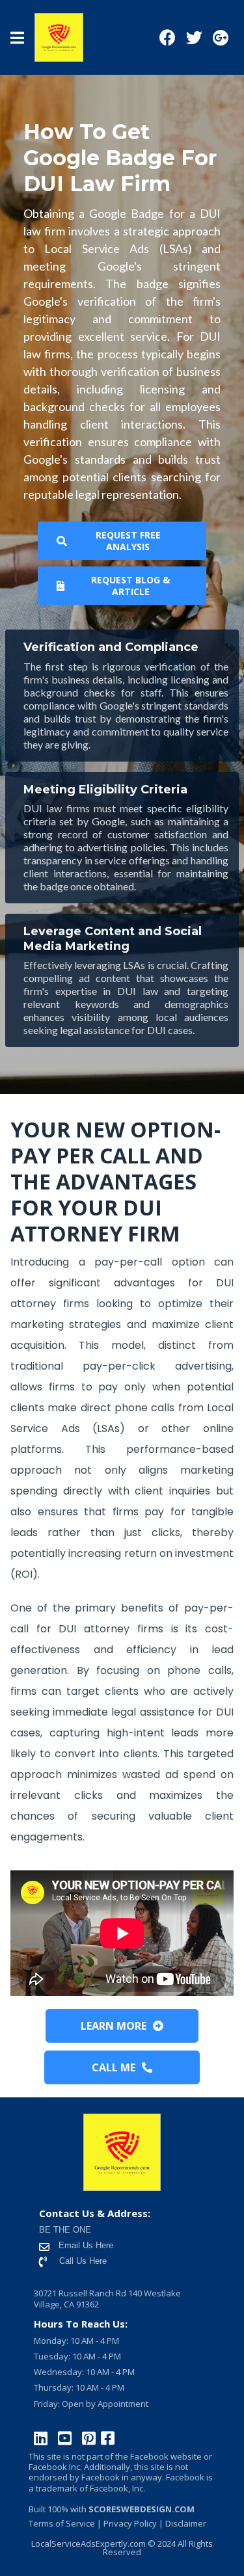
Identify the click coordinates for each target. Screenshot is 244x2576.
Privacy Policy (130, 2523)
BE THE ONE (65, 2230)
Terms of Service (62, 2523)
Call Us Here (83, 2261)
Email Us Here (85, 2245)
